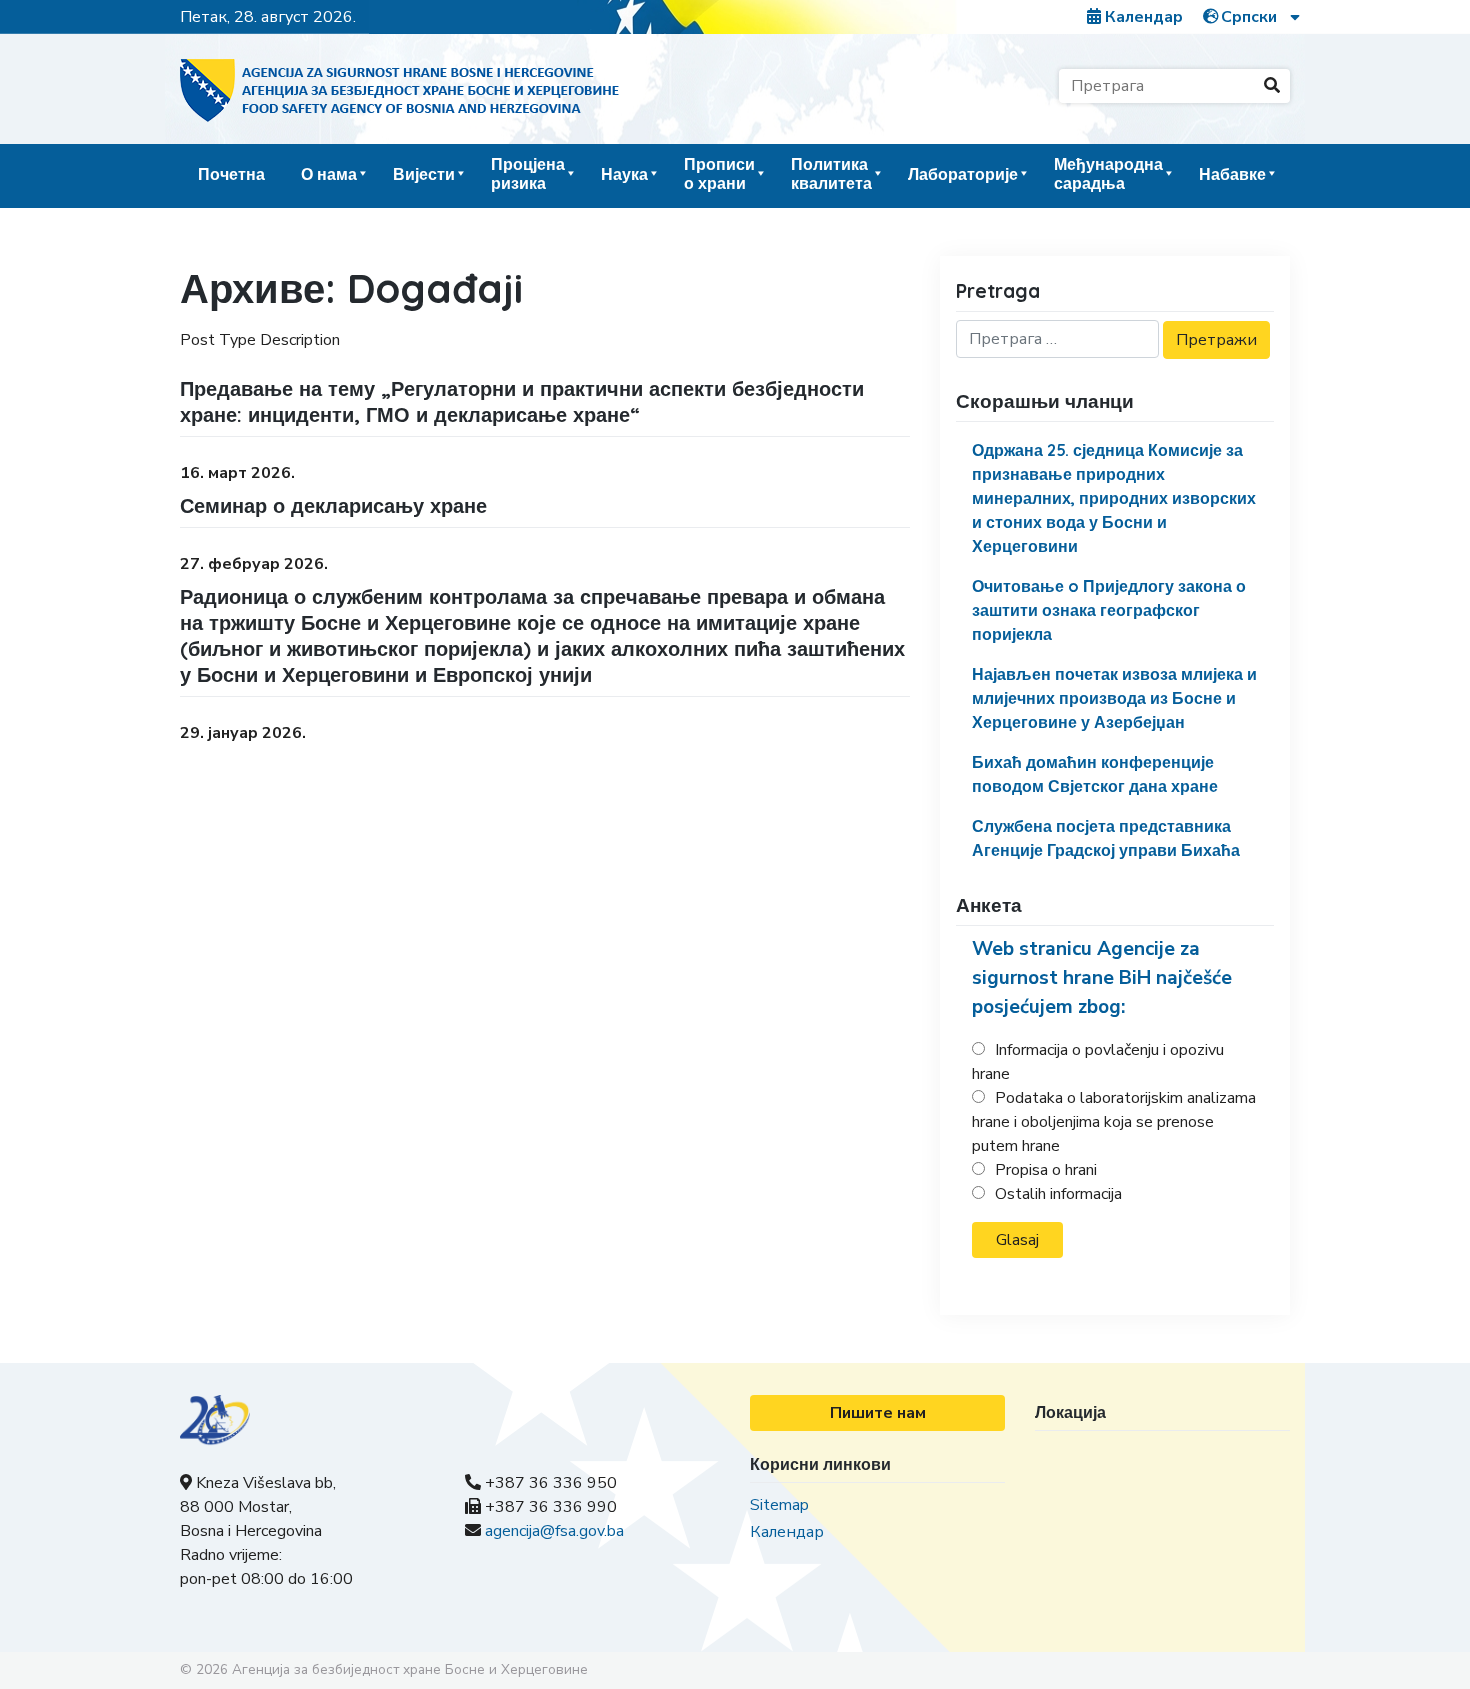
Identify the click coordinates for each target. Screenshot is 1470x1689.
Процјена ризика (528, 173)
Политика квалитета (831, 173)
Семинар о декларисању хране (333, 505)
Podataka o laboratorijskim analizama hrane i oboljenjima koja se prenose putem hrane (1114, 1122)
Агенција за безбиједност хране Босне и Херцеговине (410, 1669)
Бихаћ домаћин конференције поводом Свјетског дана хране (1095, 774)
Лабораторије (963, 174)
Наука (624, 174)
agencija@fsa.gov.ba (554, 1531)
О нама (329, 174)
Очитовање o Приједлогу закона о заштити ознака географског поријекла (1109, 610)
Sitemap (779, 1505)
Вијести (424, 174)
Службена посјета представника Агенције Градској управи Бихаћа (1106, 838)
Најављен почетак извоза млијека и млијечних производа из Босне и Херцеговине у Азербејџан (1114, 698)
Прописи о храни (719, 173)
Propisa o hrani (1046, 1170)
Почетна (231, 174)
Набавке (1232, 174)
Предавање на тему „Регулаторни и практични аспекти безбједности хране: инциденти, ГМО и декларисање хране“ (522, 401)
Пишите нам (878, 1413)
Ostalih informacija (1058, 1194)
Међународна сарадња (1108, 173)
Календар (1142, 17)
